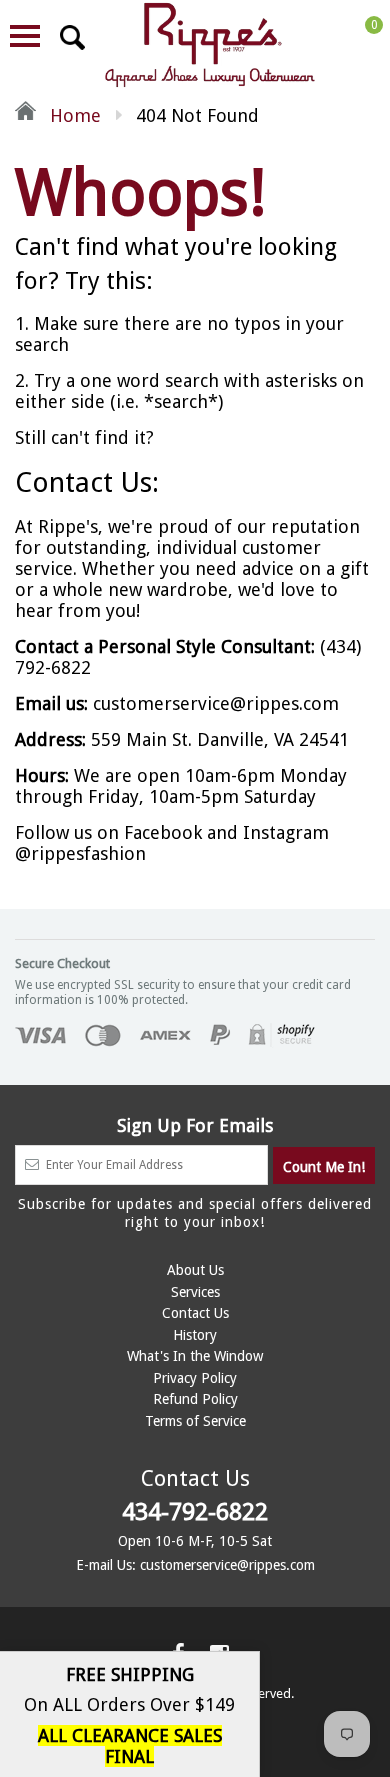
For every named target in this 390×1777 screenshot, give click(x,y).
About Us (195, 1270)
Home (73, 115)
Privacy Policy (195, 1378)
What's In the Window (195, 1356)
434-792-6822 (195, 1512)
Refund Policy (195, 1399)
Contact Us (195, 1313)
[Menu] (25, 36)
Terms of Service (195, 1421)
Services (195, 1292)
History (195, 1335)
